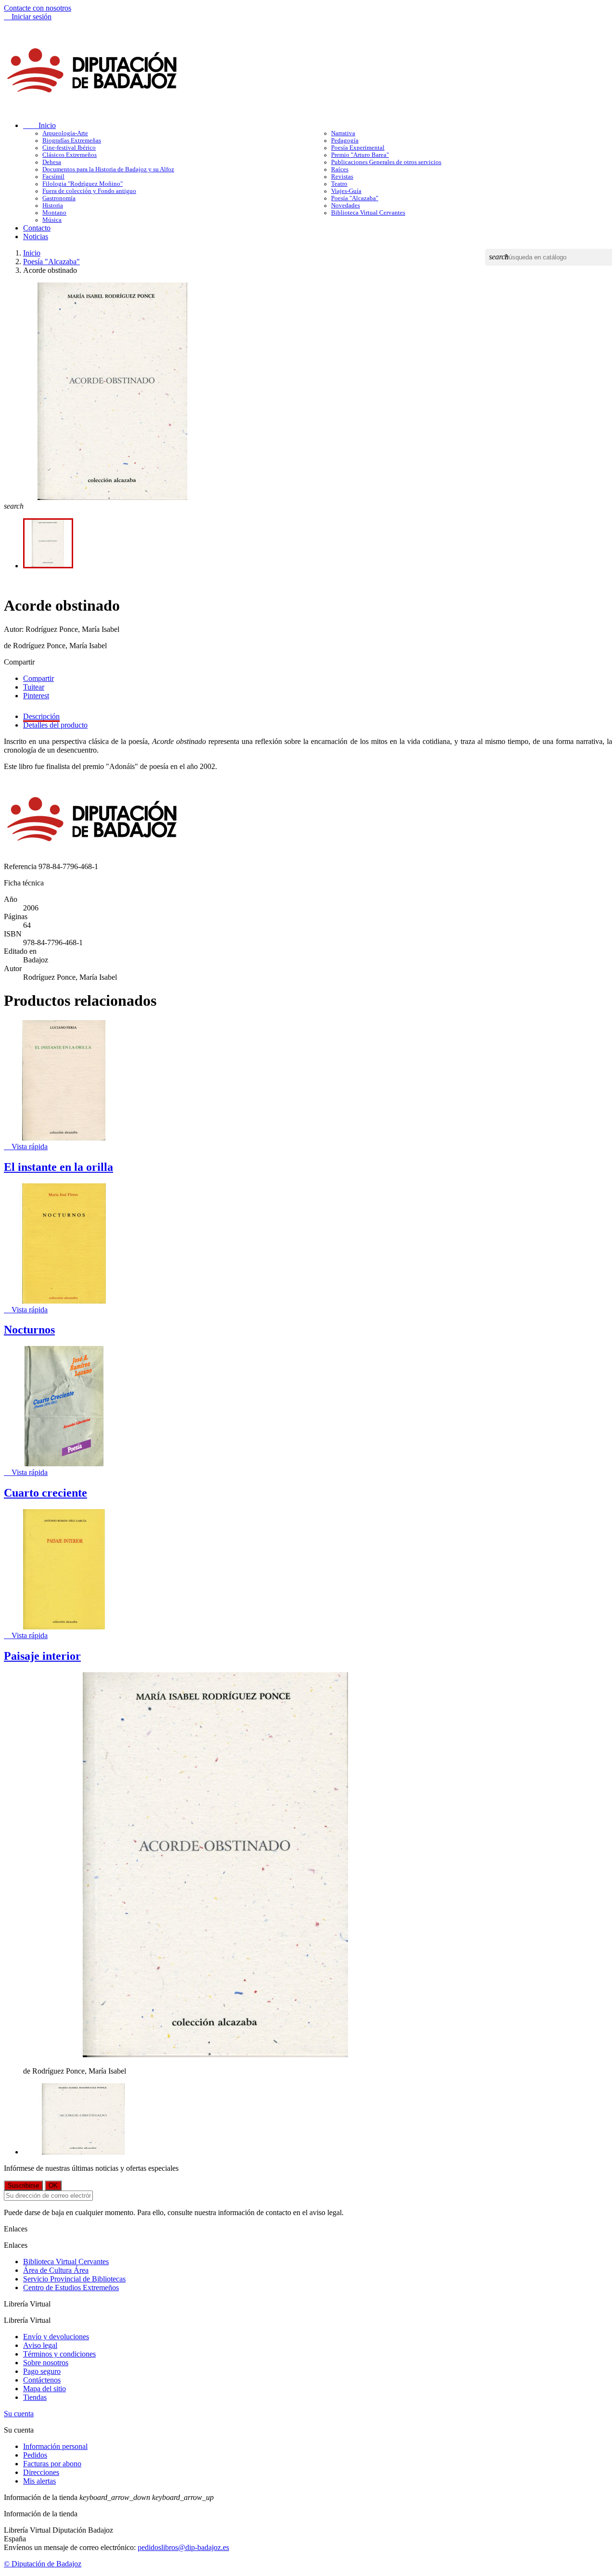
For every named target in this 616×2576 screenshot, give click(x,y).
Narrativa (343, 133)
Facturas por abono (52, 2464)
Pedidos (35, 2455)
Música (52, 220)
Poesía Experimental (358, 148)
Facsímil (53, 177)
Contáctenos (42, 2380)
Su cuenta (19, 2414)
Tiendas (35, 2397)
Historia (53, 205)
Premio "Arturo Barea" (360, 155)
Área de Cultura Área (56, 2270)
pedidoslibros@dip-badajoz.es (183, 2547)
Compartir (38, 678)
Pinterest (36, 696)
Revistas (342, 177)
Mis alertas (39, 2481)
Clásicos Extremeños (70, 155)
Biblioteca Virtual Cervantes (368, 213)
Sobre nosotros (46, 2363)
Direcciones (41, 2472)
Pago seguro (42, 2371)
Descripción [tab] (41, 716)
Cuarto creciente (45, 1493)
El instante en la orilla (58, 1167)
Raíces (340, 169)
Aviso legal (40, 2345)
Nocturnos (29, 1330)
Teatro (339, 184)
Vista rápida (26, 1147)
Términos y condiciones (59, 2354)
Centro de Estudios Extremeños (71, 2288)
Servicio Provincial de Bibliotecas (74, 2279)
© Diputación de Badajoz (43, 2564)
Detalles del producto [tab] (55, 725)
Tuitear (34, 687)
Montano (54, 213)
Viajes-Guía (346, 191)
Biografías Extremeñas (72, 141)
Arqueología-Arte (65, 133)
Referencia (21, 866)
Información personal (55, 2446)
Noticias (36, 237)
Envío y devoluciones (56, 2337)
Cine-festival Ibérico (69, 148)
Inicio (39, 125)
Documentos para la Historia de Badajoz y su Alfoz (108, 169)
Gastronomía (59, 198)
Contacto (37, 228)
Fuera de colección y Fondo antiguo (89, 191)
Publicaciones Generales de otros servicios (386, 162)
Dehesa (52, 162)
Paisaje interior (42, 1656)
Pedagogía (345, 141)
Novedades (346, 205)
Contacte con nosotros (38, 8)
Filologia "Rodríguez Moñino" (83, 184)
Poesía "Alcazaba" (355, 198)
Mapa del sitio (45, 2389)
